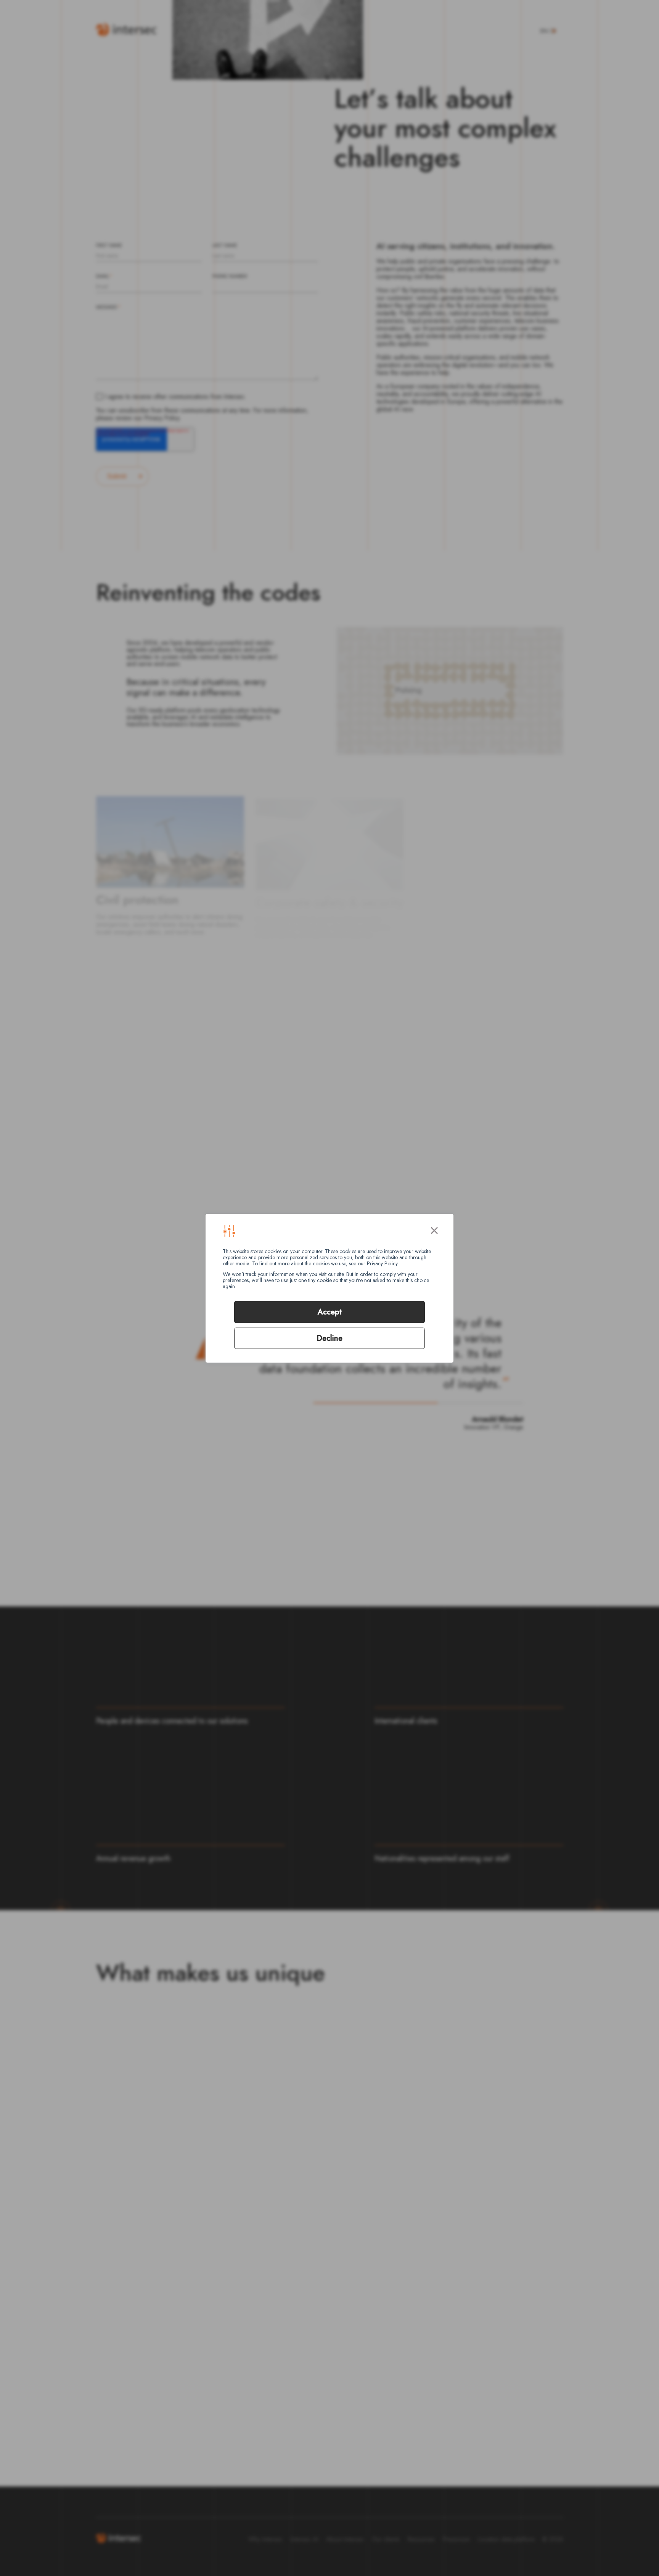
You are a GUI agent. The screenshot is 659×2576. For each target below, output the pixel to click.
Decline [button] (329, 1338)
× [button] (434, 1229)
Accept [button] (330, 1312)
